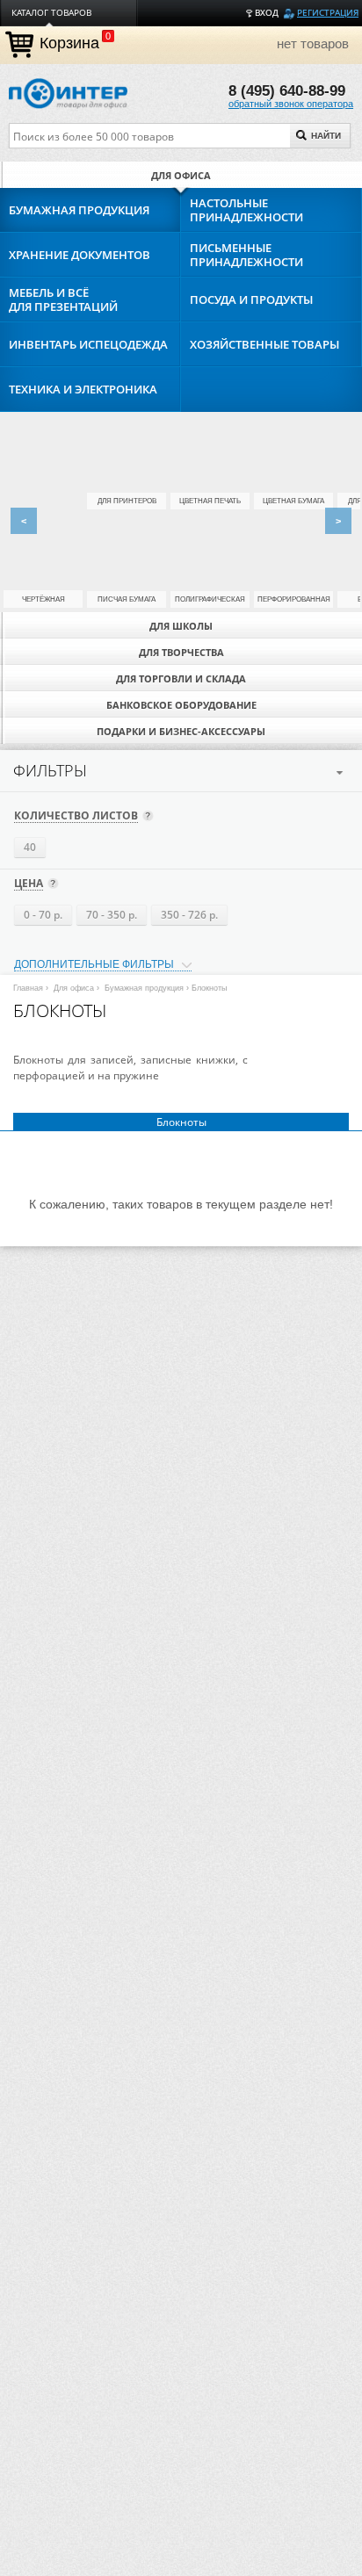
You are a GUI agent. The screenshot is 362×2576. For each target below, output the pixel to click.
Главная (28, 988)
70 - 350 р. (112, 915)
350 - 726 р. (189, 915)
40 (30, 847)
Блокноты (181, 1122)
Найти (326, 136)
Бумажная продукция (144, 988)
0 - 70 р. (43, 915)
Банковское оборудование (181, 705)
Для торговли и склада (181, 678)
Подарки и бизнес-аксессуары (181, 731)
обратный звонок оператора (291, 104)
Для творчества (181, 652)
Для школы (181, 626)
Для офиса (181, 175)
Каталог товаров (51, 13)
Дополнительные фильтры (94, 964)
